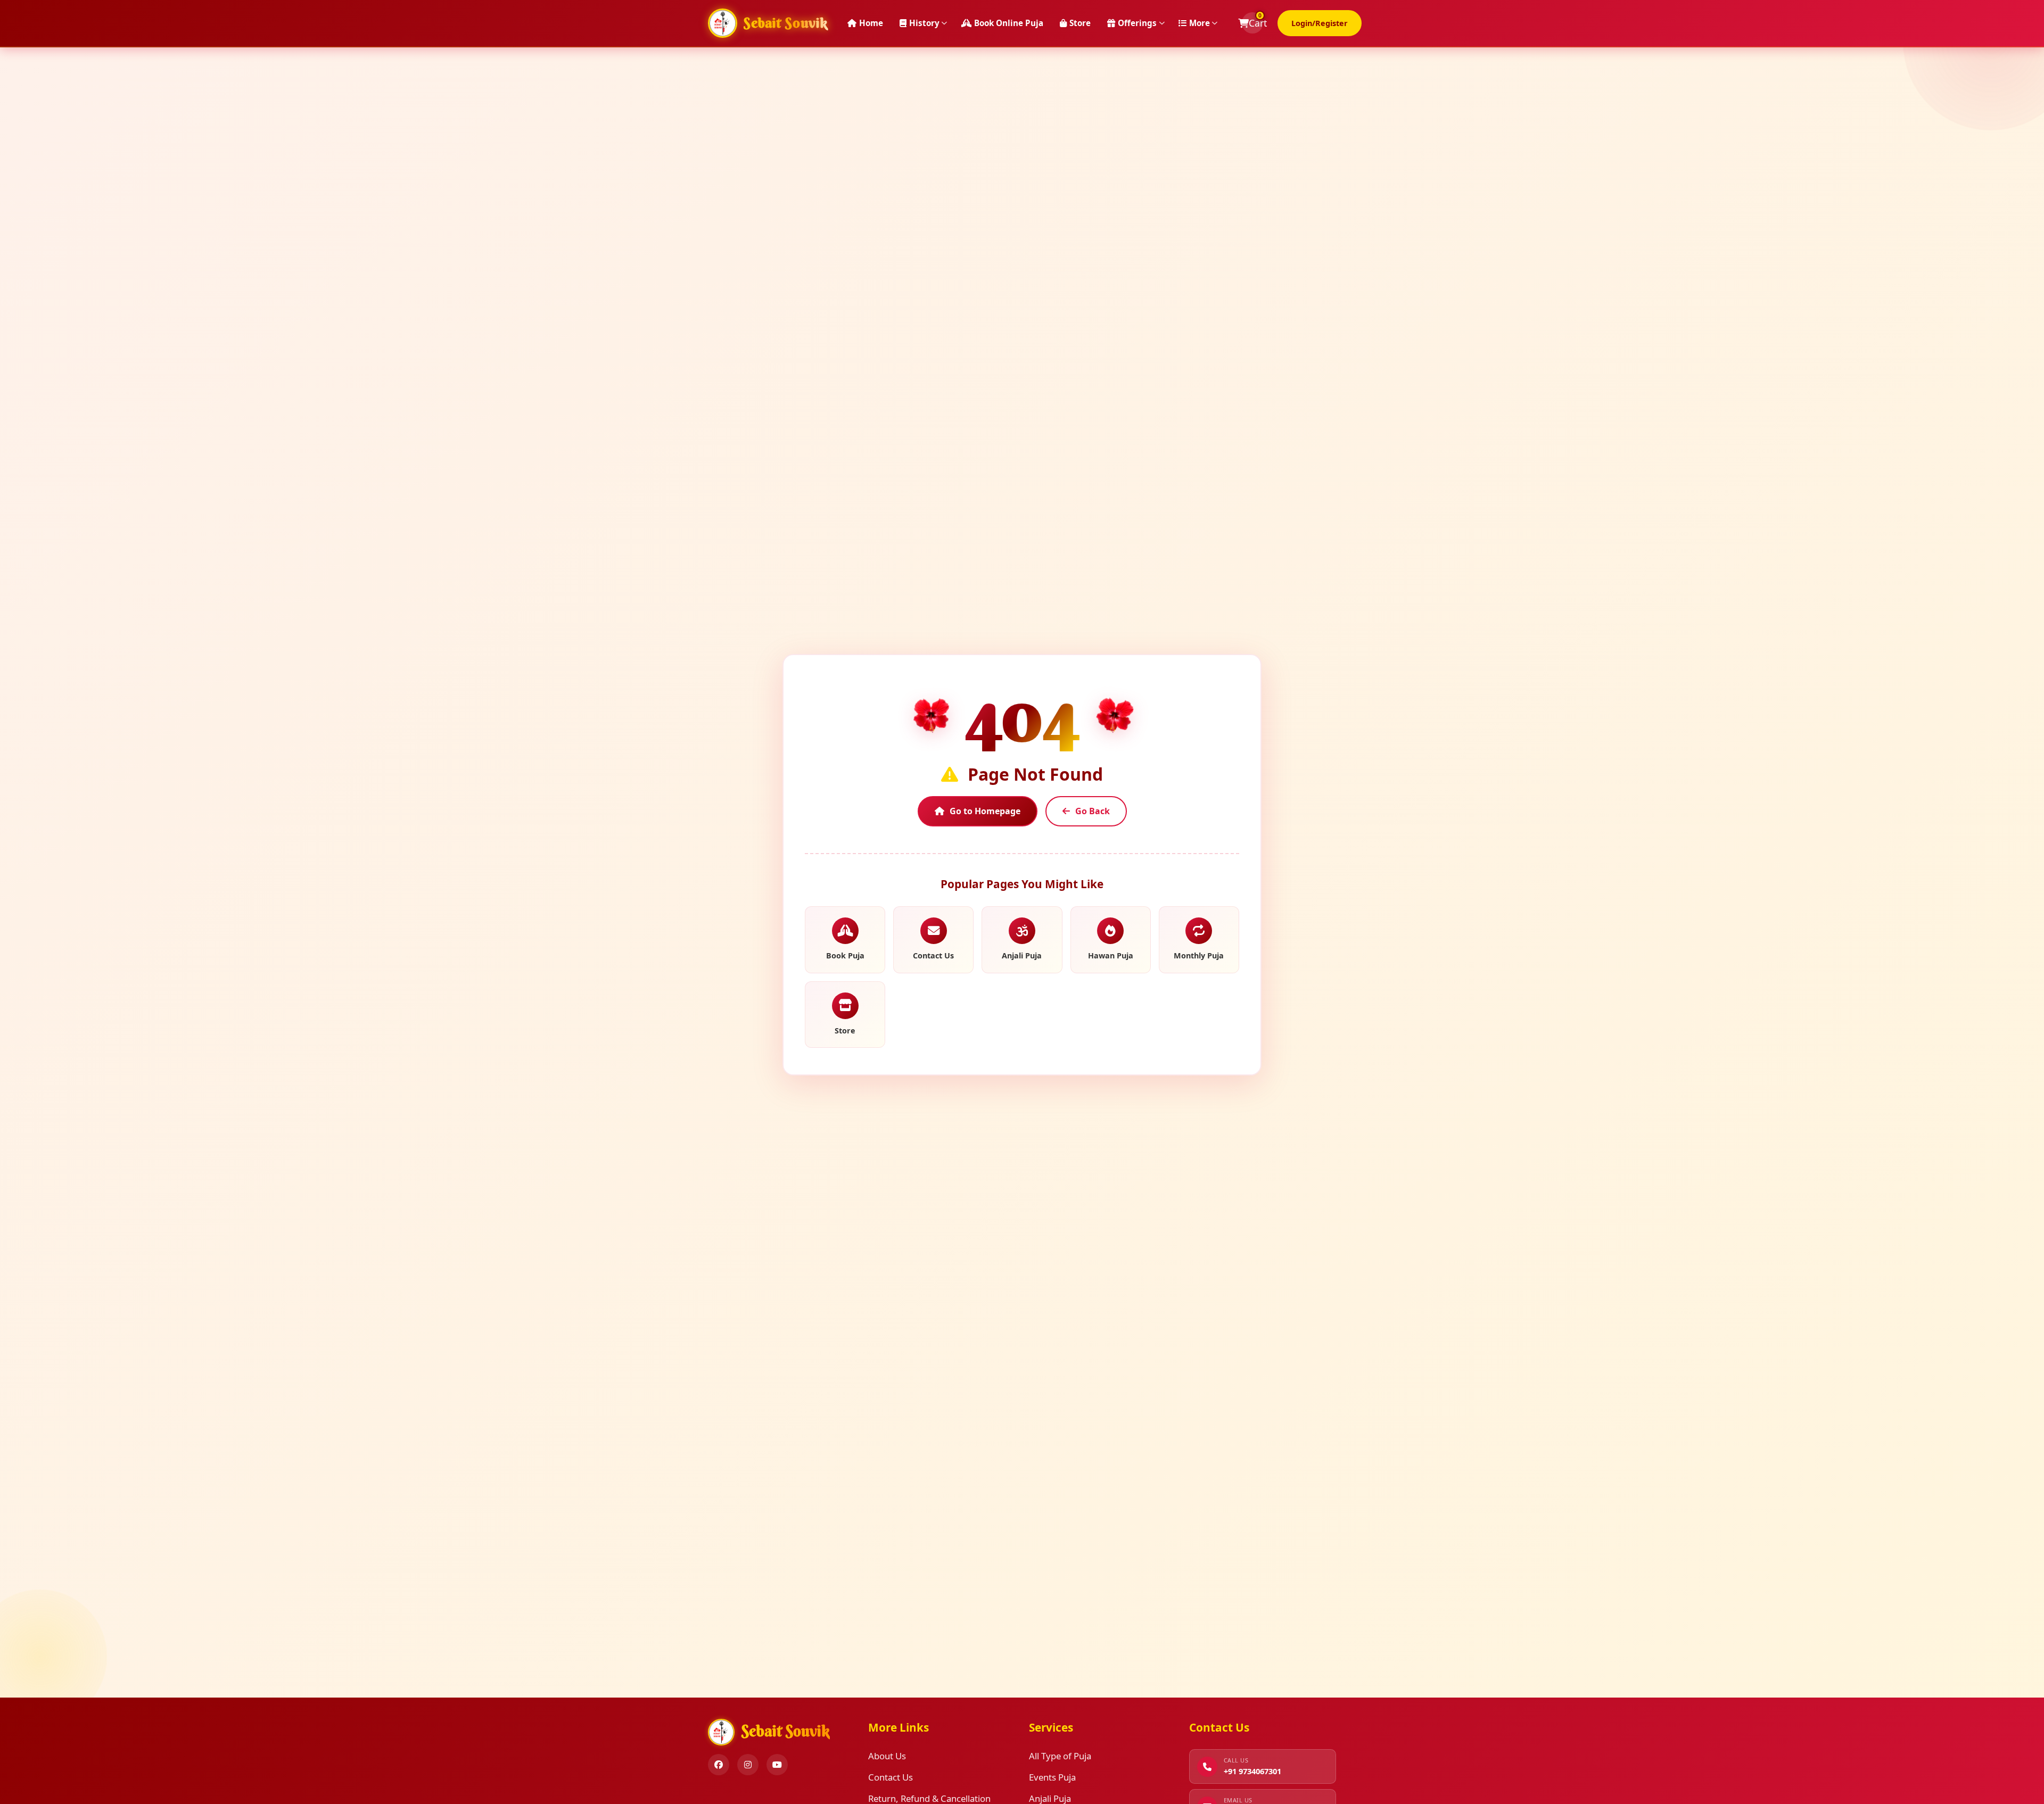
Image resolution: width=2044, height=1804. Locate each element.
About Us (887, 1756)
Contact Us (891, 1777)
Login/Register (1320, 23)
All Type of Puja (1060, 1756)
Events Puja (1052, 1777)
